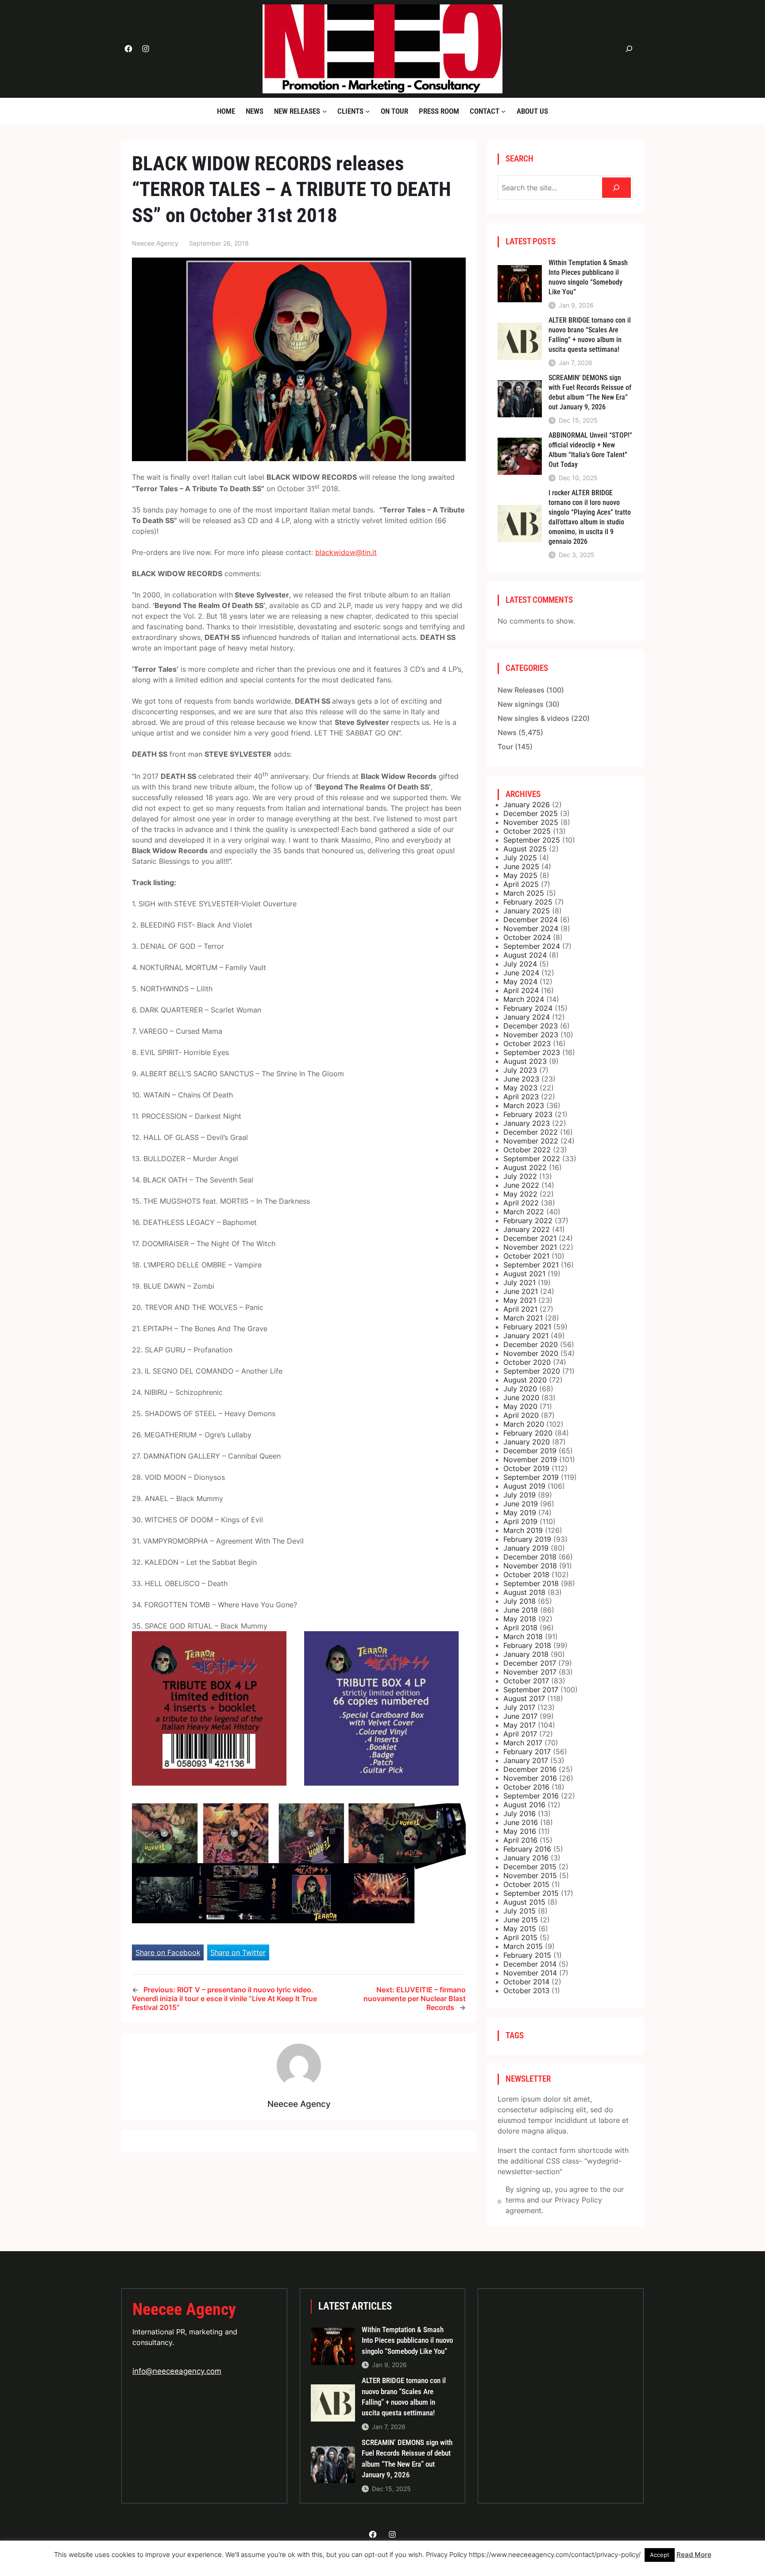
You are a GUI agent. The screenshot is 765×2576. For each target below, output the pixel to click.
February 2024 (528, 1008)
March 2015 (523, 1946)
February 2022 (528, 1221)
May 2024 (520, 982)
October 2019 (526, 1468)
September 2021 (531, 1265)
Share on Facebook (168, 1952)
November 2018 (530, 1566)
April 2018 (520, 1628)
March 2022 (524, 1212)
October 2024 (527, 937)
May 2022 (520, 1194)
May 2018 (520, 1619)
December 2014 (530, 1964)
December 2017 (530, 1663)
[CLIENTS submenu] (367, 111)
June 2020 (521, 1398)
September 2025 (532, 840)
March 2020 (524, 1424)
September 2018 (531, 1583)
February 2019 (527, 1539)
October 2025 (527, 831)
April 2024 (521, 990)
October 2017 (526, 1681)
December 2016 (530, 1769)
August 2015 (524, 1902)
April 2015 (520, 1937)
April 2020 (521, 1415)
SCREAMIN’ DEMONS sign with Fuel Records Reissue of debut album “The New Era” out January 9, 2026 (590, 392)
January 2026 (527, 805)
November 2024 (531, 928)
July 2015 (520, 1911)
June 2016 (521, 1822)
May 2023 (520, 1088)
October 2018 (526, 1575)
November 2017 (530, 1672)
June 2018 (521, 1610)
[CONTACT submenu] (503, 111)
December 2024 (531, 920)
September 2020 (532, 1371)
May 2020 (520, 1406)
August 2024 (525, 955)
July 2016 (520, 1814)
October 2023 (527, 1043)
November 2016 (530, 1778)
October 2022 (527, 1150)
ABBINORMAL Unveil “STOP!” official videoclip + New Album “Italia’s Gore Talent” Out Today (590, 450)
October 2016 (526, 1787)
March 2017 (523, 1743)
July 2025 (520, 858)
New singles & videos (533, 718)
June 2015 (521, 1920)
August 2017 (524, 1698)
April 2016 (520, 1840)
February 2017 (527, 1752)
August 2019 (524, 1486)
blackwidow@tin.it (346, 552)
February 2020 (528, 1433)
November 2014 (530, 1973)
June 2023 (521, 1079)
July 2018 (520, 1601)
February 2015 (527, 1955)
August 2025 (525, 849)
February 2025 (528, 902)
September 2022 (532, 1159)
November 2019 (530, 1459)
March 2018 (523, 1636)
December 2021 (530, 1238)
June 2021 (521, 1291)
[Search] (616, 188)
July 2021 (520, 1282)
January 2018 (526, 1654)
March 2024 (524, 999)
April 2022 (521, 1203)
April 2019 (520, 1521)
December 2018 (530, 1557)
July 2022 (520, 1176)
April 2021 (520, 1309)
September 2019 (531, 1477)
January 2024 (527, 1017)
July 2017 (519, 1707)
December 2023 (531, 1026)
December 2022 (531, 1132)
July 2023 (520, 1070)
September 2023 (532, 1052)
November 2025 (531, 822)
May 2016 (520, 1831)
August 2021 (524, 1274)
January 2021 (526, 1336)
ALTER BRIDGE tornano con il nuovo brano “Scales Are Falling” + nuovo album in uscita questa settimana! (590, 335)
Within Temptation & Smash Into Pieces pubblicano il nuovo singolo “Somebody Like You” (588, 277)
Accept (660, 2555)
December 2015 (530, 1867)
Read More (694, 2555)
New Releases (521, 690)
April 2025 (521, 884)
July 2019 (520, 1495)
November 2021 (530, 1247)
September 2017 (531, 1690)
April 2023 (521, 1097)
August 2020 (525, 1380)
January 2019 (526, 1548)
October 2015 (526, 1884)
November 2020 (531, 1353)
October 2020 (527, 1362)
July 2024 (520, 964)
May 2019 (520, 1513)
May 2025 (520, 875)
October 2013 (526, 1991)
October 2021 (526, 1256)
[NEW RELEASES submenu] (325, 111)
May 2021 (520, 1300)
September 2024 (532, 946)
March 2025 (524, 893)
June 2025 (521, 866)
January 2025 (527, 911)
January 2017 (526, 1760)
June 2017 (520, 1716)
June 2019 (521, 1504)
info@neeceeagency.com (177, 2371)
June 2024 (521, 973)
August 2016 (524, 1805)
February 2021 (527, 1327)
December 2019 (530, 1451)
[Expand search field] (629, 49)
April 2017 (520, 1734)
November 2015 (530, 1875)
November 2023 (531, 1035)
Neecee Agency (184, 2309)
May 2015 (520, 1929)
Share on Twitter (238, 1952)
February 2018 (527, 1645)
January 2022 (527, 1229)
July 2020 (520, 1389)
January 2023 (527, 1123)
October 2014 (526, 1982)
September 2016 (531, 1796)
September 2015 (531, 1893)
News (507, 732)
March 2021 (523, 1318)
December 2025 (531, 813)
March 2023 (524, 1105)
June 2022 (521, 1185)
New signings (521, 704)
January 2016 (526, 1858)
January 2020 (527, 1442)
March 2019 (523, 1530)
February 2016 (527, 1849)
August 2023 (525, 1061)
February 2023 (528, 1114)
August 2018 (524, 1592)
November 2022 (531, 1141)
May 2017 (520, 1725)
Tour (505, 747)
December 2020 (531, 1344)
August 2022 (525, 1167)
